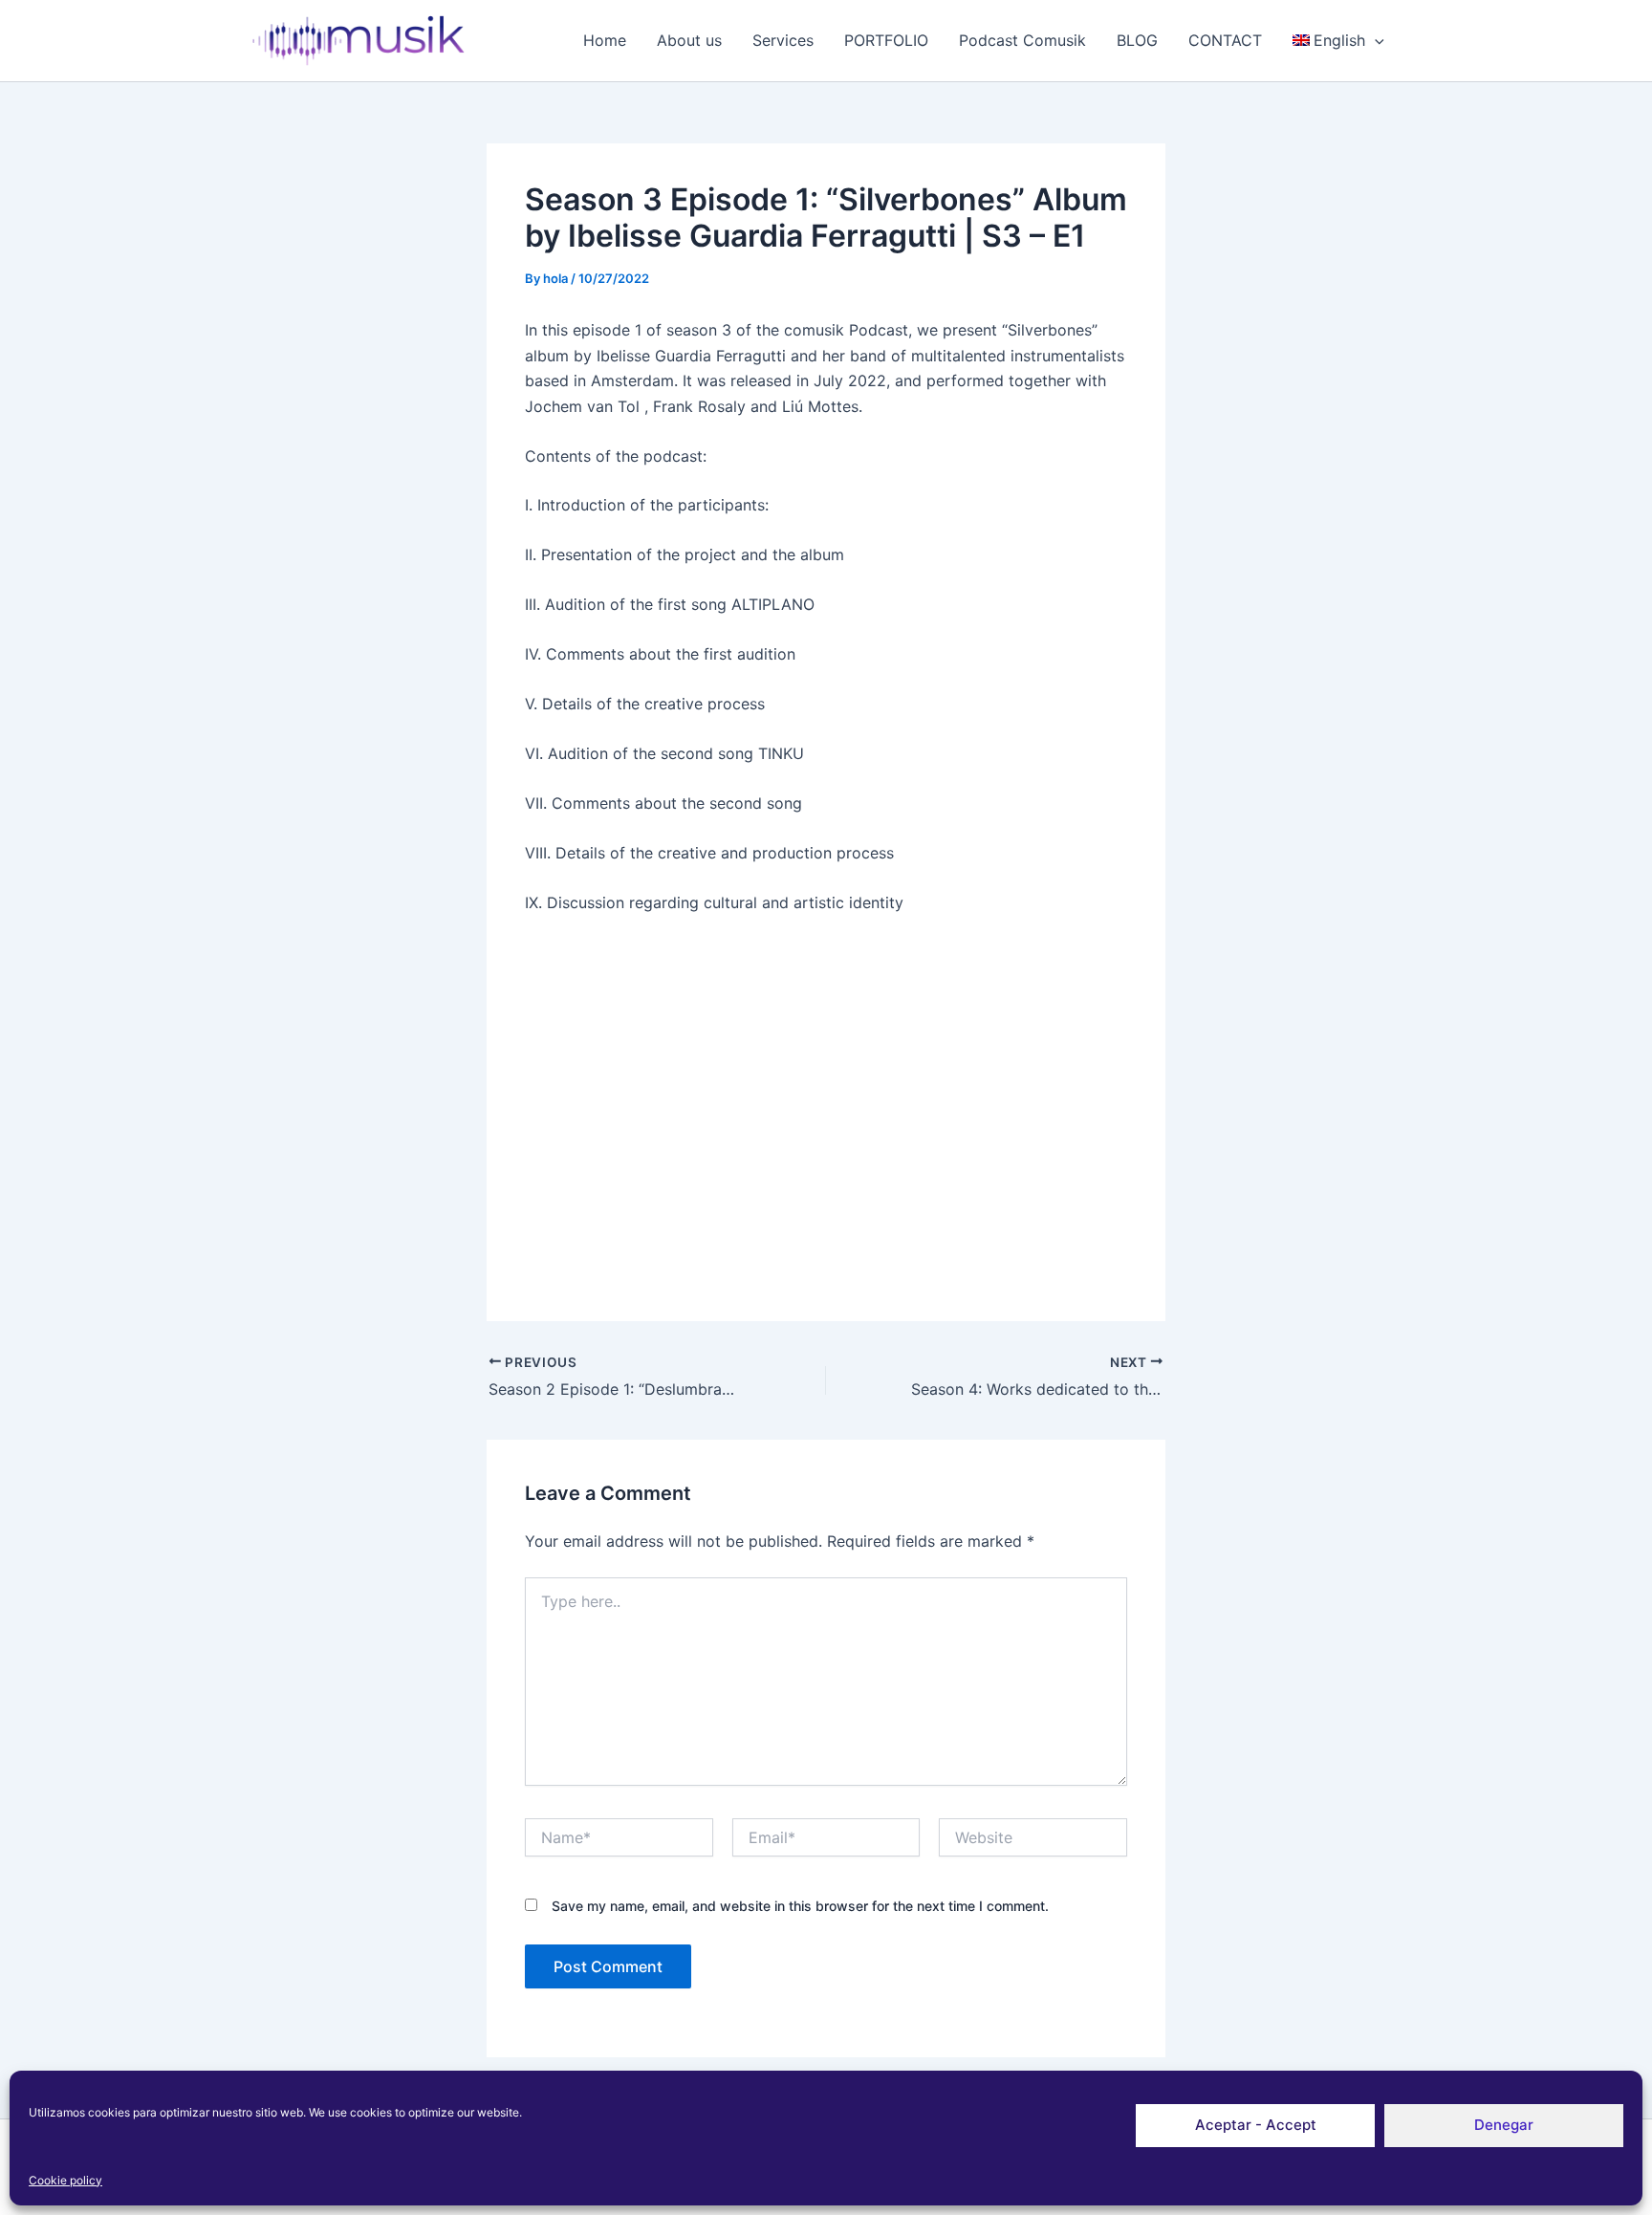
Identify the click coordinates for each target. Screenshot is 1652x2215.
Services (783, 40)
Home (605, 40)
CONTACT (1225, 40)
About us (689, 40)
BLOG (1137, 40)
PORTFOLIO (886, 40)
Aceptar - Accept (1256, 2125)
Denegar (1504, 2125)
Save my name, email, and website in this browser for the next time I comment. (800, 1906)
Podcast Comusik (1022, 40)
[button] (1375, 40)
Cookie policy (65, 2180)
